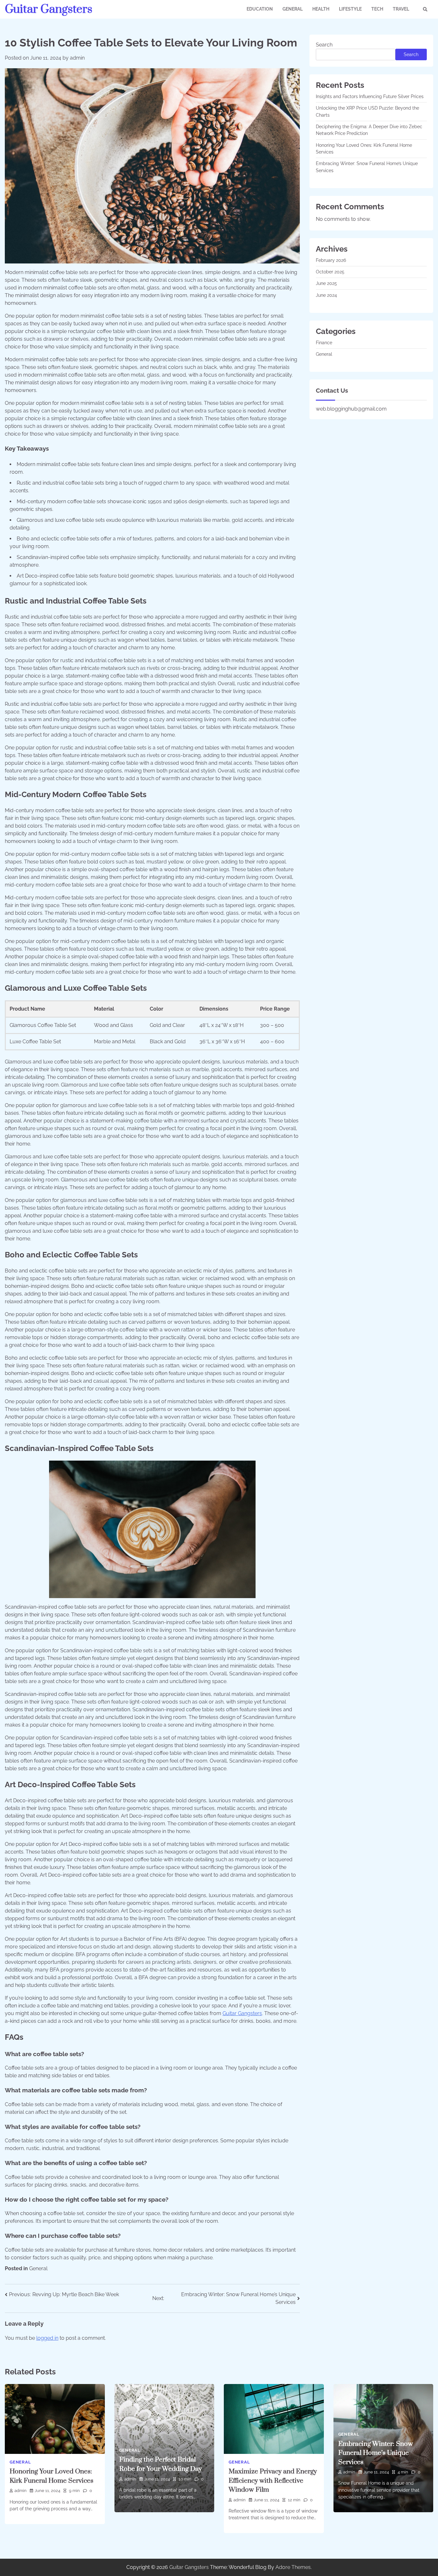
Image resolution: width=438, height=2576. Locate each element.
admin (77, 58)
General (293, 9)
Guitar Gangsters (49, 9)
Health (321, 9)
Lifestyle (350, 9)
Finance (324, 343)
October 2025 (330, 272)
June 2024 (326, 295)
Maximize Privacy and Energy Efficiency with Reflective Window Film (273, 2481)
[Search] (425, 9)
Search (324, 45)
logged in (47, 2338)
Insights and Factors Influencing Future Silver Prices (370, 96)
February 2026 (331, 260)
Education (260, 9)
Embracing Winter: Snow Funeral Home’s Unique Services (376, 2453)
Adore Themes (293, 2567)
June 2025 (326, 283)
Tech (377, 9)
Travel (401, 9)
